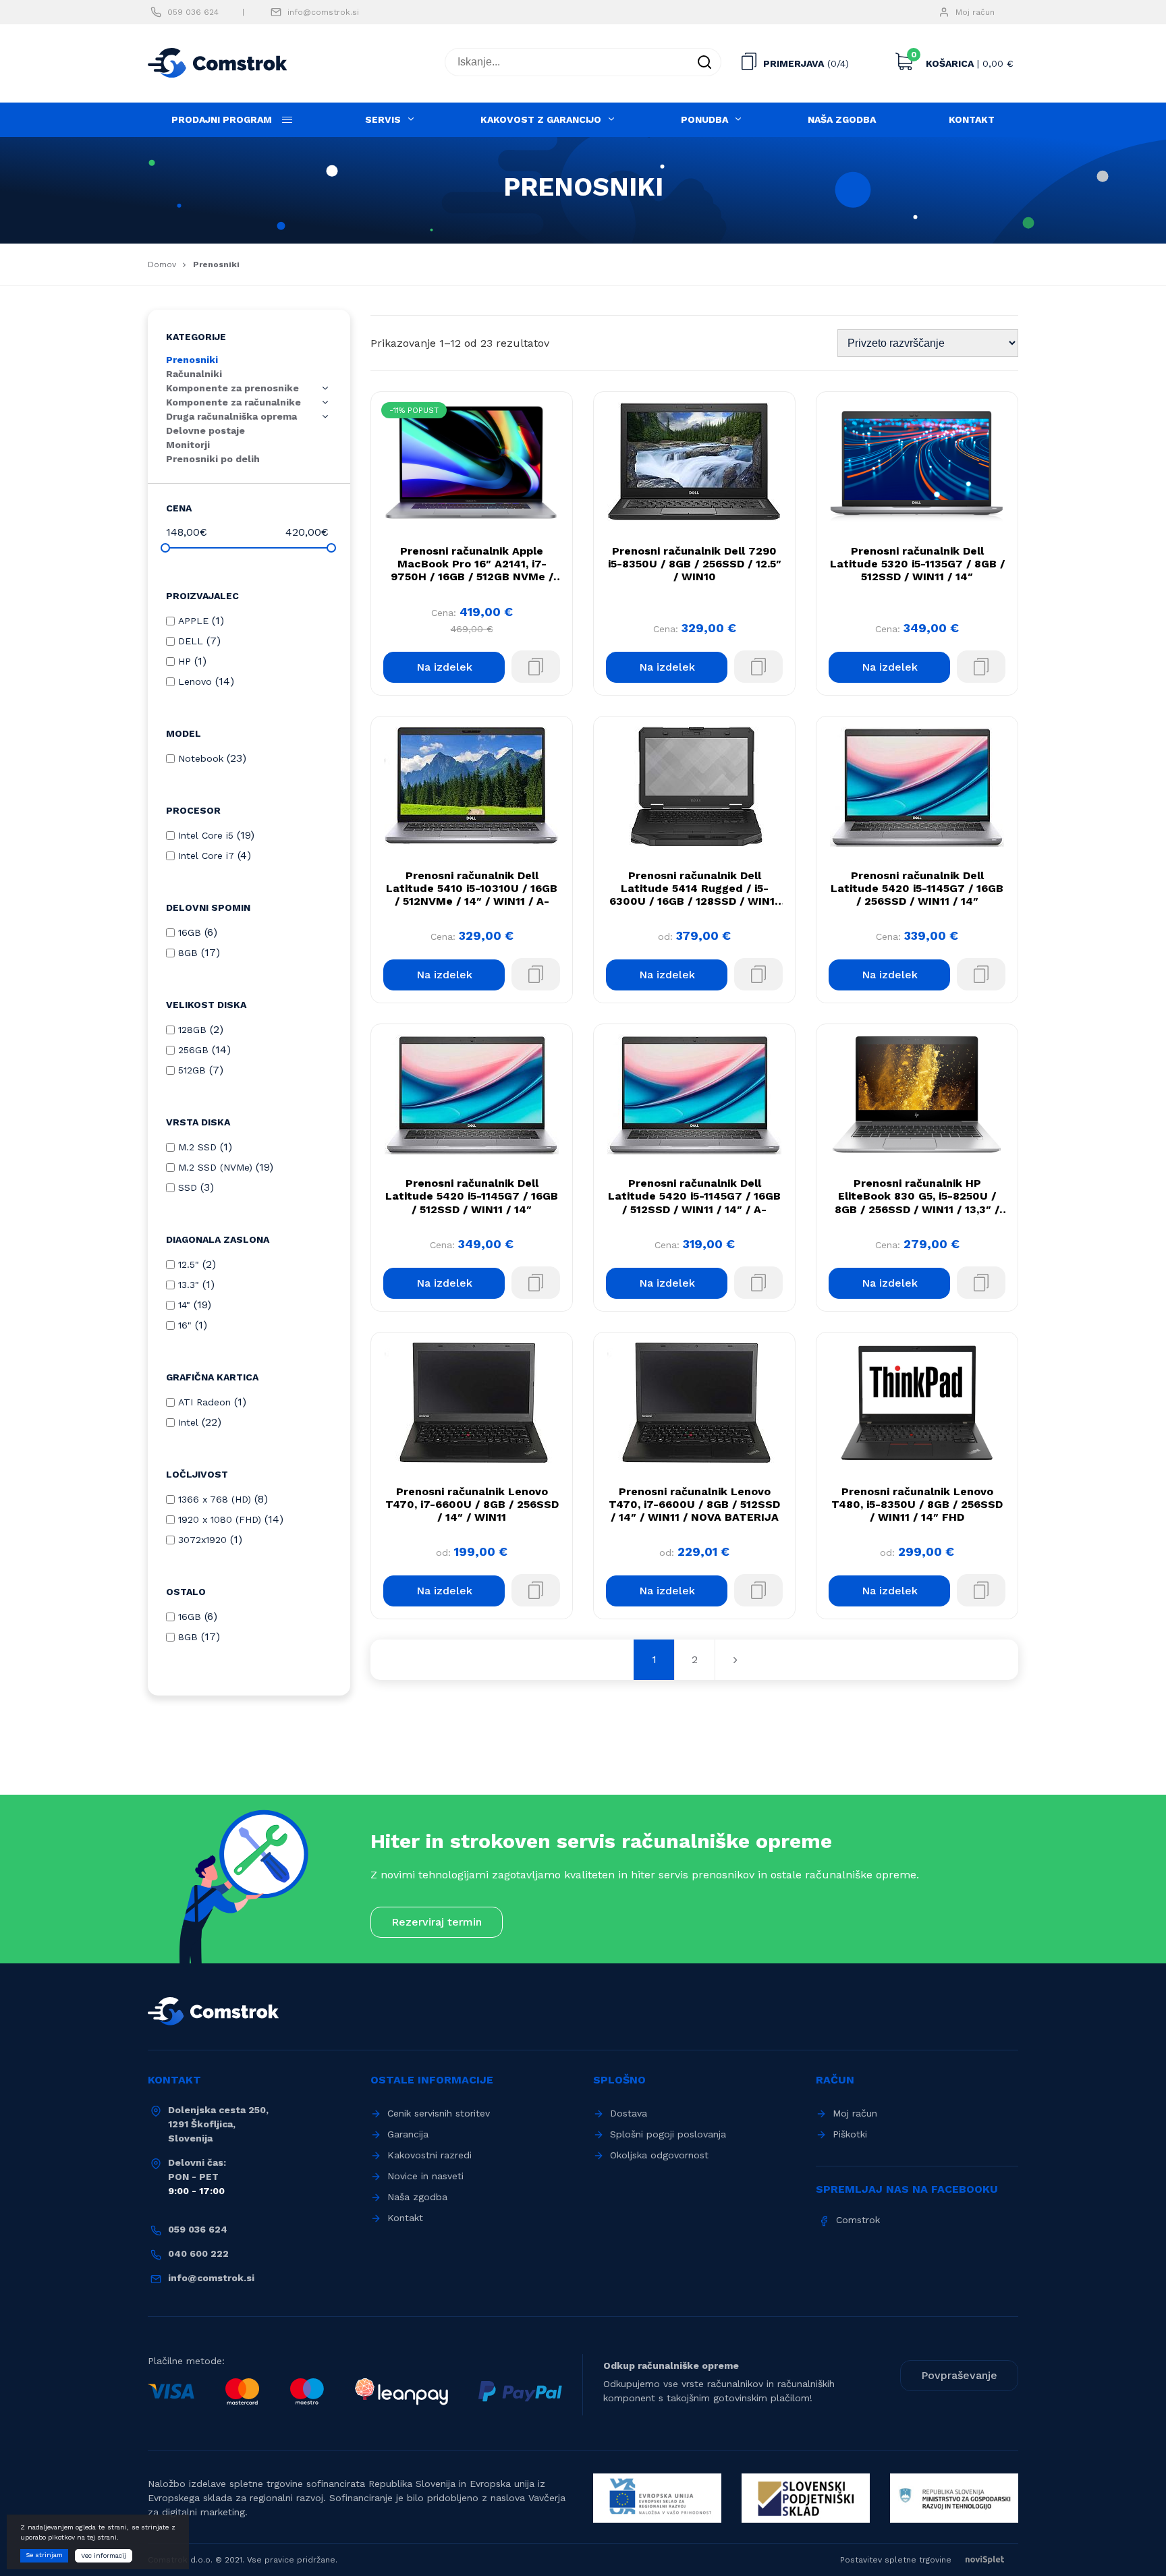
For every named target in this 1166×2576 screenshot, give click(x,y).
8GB (188, 953)
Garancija (408, 2134)
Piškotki (850, 2134)
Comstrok (858, 2220)
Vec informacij (104, 2555)
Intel (188, 1422)
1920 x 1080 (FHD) (220, 1519)
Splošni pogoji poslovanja (668, 2134)
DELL (191, 641)
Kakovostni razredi (429, 2155)
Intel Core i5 (206, 835)
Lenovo (195, 681)
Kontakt (972, 119)
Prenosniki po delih (213, 459)
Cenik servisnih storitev (439, 2113)
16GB (190, 932)
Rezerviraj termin (437, 1922)
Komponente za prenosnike (232, 388)
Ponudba (704, 119)
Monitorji (188, 445)
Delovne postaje (205, 430)
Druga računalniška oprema (231, 416)
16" (185, 1325)
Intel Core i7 (206, 856)
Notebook (201, 758)
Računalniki (194, 374)
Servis (383, 119)
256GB (193, 1050)
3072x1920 (202, 1540)
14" (184, 1305)
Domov (162, 264)
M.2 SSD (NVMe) (215, 1167)
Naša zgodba (842, 119)
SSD (188, 1187)
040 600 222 (198, 2253)
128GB (192, 1030)
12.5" (189, 1264)
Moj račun (975, 12)
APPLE (193, 621)
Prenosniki (192, 360)
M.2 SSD (197, 1147)
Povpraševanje (959, 2375)
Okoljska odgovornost (659, 2155)
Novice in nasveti (425, 2176)
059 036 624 (193, 12)
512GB (192, 1070)
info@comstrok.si (323, 12)
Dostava (629, 2113)
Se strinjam (44, 2555)
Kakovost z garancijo (541, 119)
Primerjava (794, 63)
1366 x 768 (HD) (215, 1499)
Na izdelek (444, 667)
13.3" (189, 1285)
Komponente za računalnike (233, 402)
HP (185, 661)
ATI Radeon (204, 1402)
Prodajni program (222, 119)
